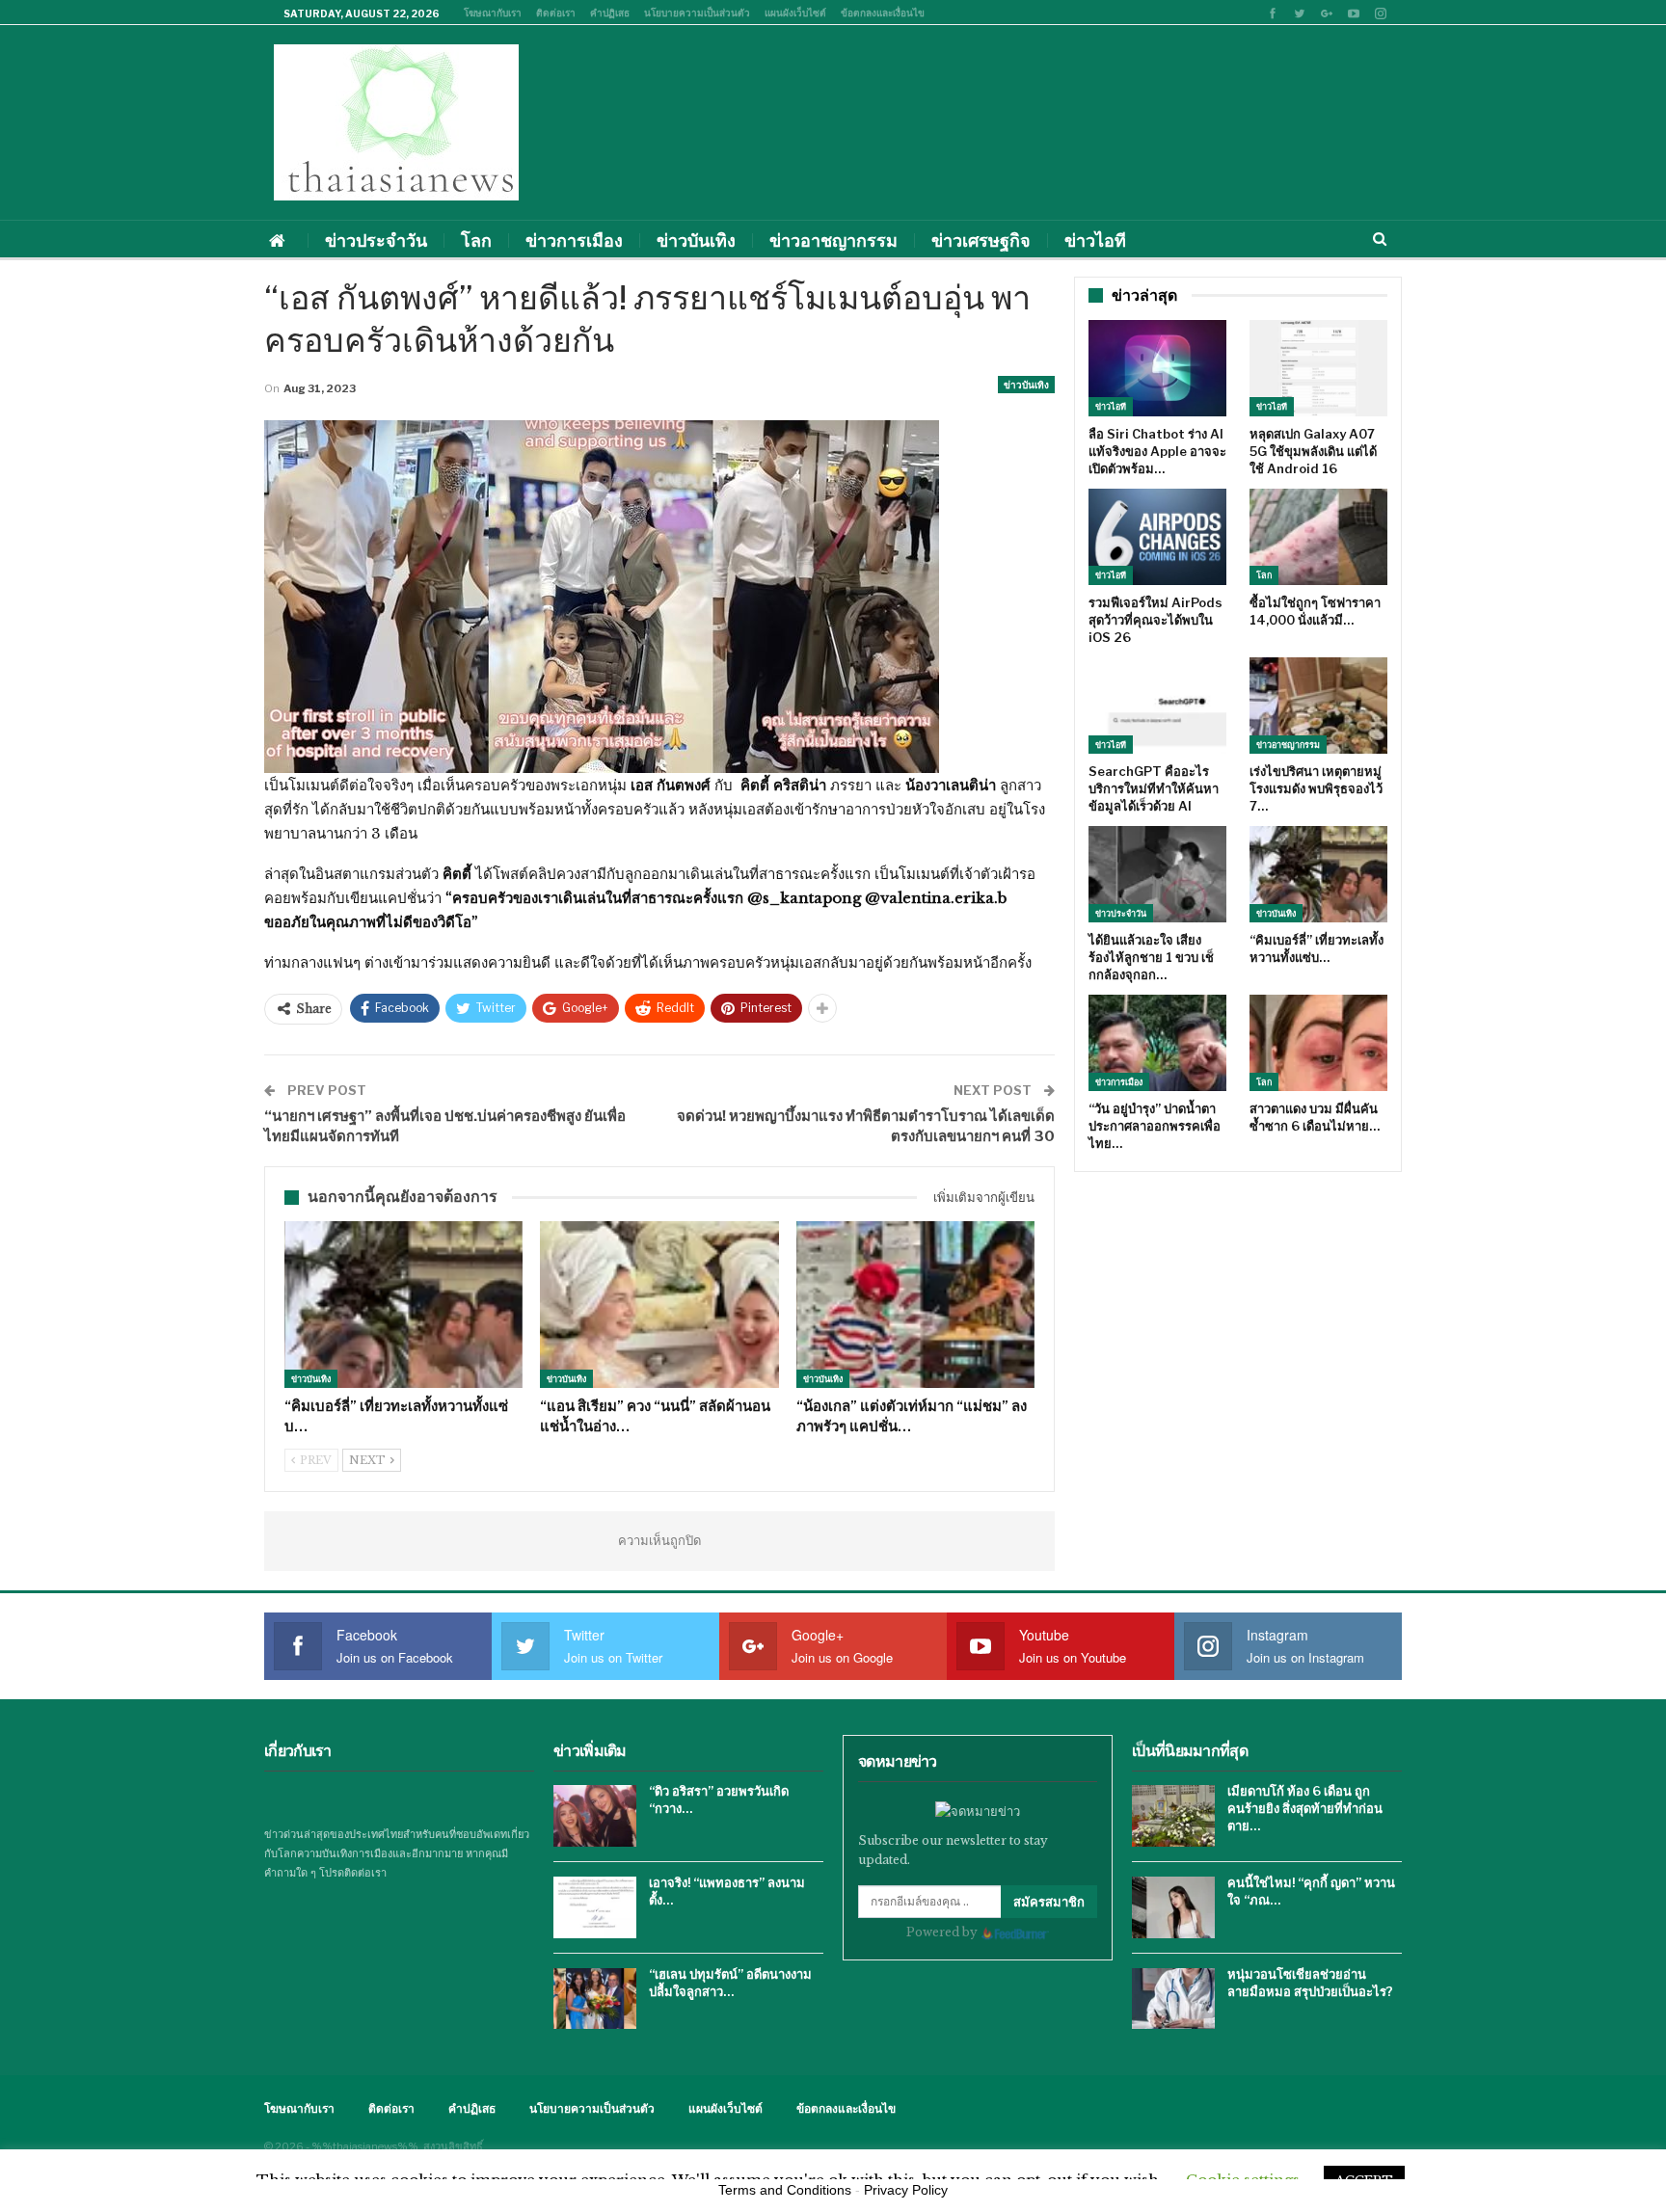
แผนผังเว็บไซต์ (795, 13)
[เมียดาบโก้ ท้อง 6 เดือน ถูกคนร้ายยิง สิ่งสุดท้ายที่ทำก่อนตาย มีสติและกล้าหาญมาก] (1173, 1816)
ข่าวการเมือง (574, 240)
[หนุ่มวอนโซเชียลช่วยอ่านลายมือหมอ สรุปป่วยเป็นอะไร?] (1173, 1999)
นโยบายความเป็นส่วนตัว (697, 13)
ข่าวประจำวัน (376, 240)
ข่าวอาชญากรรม (833, 240)
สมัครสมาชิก (1049, 1902)
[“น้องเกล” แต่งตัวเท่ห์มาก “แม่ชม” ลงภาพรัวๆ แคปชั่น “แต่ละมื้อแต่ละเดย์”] (915, 1305)
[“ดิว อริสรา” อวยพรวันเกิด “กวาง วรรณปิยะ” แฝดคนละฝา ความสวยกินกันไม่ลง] (595, 1816)
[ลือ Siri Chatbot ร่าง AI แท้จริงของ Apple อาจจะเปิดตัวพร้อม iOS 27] (1157, 368)
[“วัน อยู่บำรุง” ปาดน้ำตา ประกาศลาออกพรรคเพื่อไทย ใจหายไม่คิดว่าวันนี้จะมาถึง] (1157, 1043)
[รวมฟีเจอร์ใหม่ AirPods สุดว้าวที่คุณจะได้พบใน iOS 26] (1157, 537)
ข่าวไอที (1095, 240)
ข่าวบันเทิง (696, 240)
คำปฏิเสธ (610, 13)
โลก (476, 240)
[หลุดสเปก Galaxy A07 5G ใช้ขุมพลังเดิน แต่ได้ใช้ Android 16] (1318, 368)
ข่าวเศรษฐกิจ (981, 240)
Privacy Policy (906, 2190)
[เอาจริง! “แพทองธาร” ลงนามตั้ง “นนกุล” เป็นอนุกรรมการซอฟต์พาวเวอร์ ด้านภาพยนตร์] (595, 1907)
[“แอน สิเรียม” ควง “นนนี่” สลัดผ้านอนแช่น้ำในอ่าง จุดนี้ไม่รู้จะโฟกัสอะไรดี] (659, 1305)
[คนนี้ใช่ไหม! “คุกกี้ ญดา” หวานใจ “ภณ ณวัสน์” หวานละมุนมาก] (1173, 1907)
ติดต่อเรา (556, 13)
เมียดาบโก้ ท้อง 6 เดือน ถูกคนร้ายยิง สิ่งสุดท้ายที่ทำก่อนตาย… (1305, 1808)
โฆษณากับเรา (493, 13)
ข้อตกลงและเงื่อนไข (883, 13)
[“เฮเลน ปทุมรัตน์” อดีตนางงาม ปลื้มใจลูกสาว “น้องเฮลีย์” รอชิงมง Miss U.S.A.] (595, 1999)
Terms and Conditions (785, 2190)
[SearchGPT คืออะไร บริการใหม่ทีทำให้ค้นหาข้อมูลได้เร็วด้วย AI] (1157, 706)
